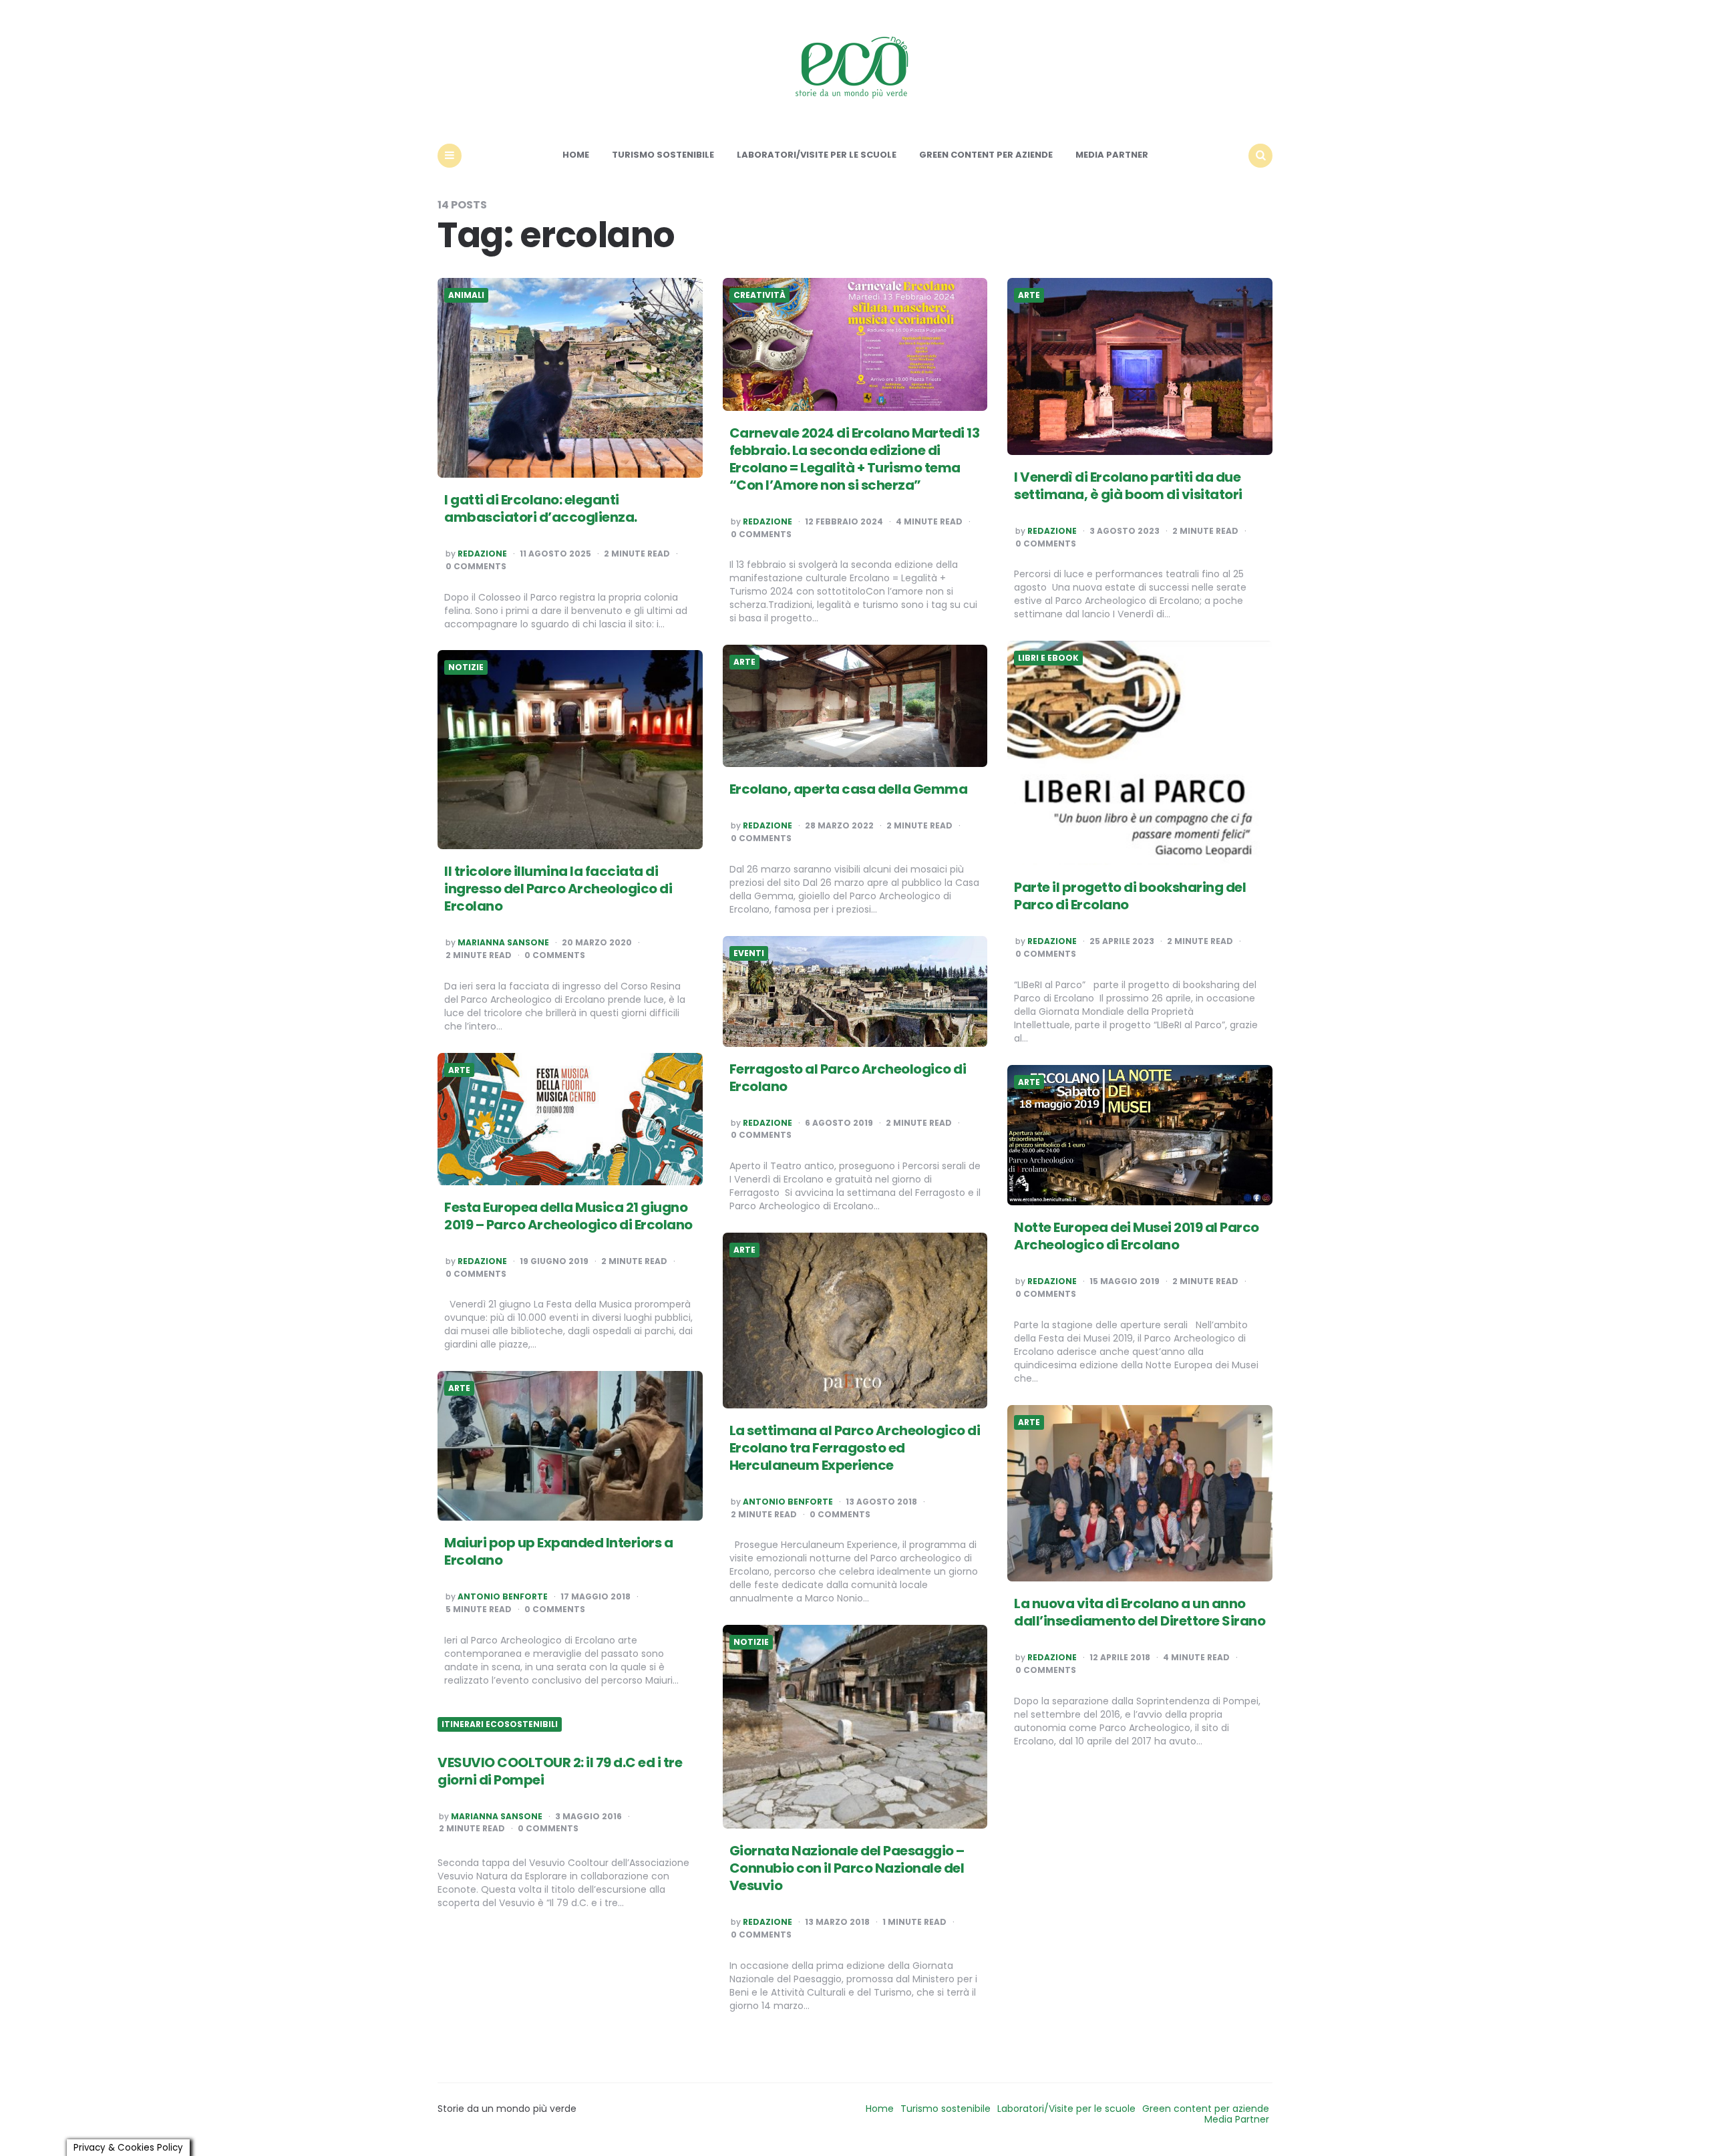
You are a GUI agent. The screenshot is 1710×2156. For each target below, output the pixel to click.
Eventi (749, 953)
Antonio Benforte (788, 1502)
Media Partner (1112, 155)
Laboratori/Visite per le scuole (817, 155)
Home (576, 155)
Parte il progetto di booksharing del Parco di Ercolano (1130, 896)
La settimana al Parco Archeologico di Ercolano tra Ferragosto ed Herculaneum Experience (855, 1448)
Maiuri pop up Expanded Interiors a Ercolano (558, 1551)
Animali (466, 295)
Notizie (466, 667)
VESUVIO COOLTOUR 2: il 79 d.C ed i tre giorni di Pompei (560, 1771)
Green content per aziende (986, 155)
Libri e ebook (1048, 658)
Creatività (759, 295)
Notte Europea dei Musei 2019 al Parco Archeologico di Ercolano (1137, 1236)
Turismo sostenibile (663, 155)
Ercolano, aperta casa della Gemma (849, 789)
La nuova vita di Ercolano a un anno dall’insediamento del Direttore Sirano (1140, 1612)
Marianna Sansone (503, 943)
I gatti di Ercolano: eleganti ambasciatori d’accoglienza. (541, 508)
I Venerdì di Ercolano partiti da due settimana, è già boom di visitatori (1131, 486)
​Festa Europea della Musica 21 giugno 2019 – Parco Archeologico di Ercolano (568, 1216)
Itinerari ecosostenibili (500, 1724)
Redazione (482, 554)
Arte (1029, 295)
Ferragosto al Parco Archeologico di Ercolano (848, 1078)
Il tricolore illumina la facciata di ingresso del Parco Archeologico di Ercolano (558, 889)
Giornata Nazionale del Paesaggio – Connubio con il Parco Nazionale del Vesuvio (847, 1868)
